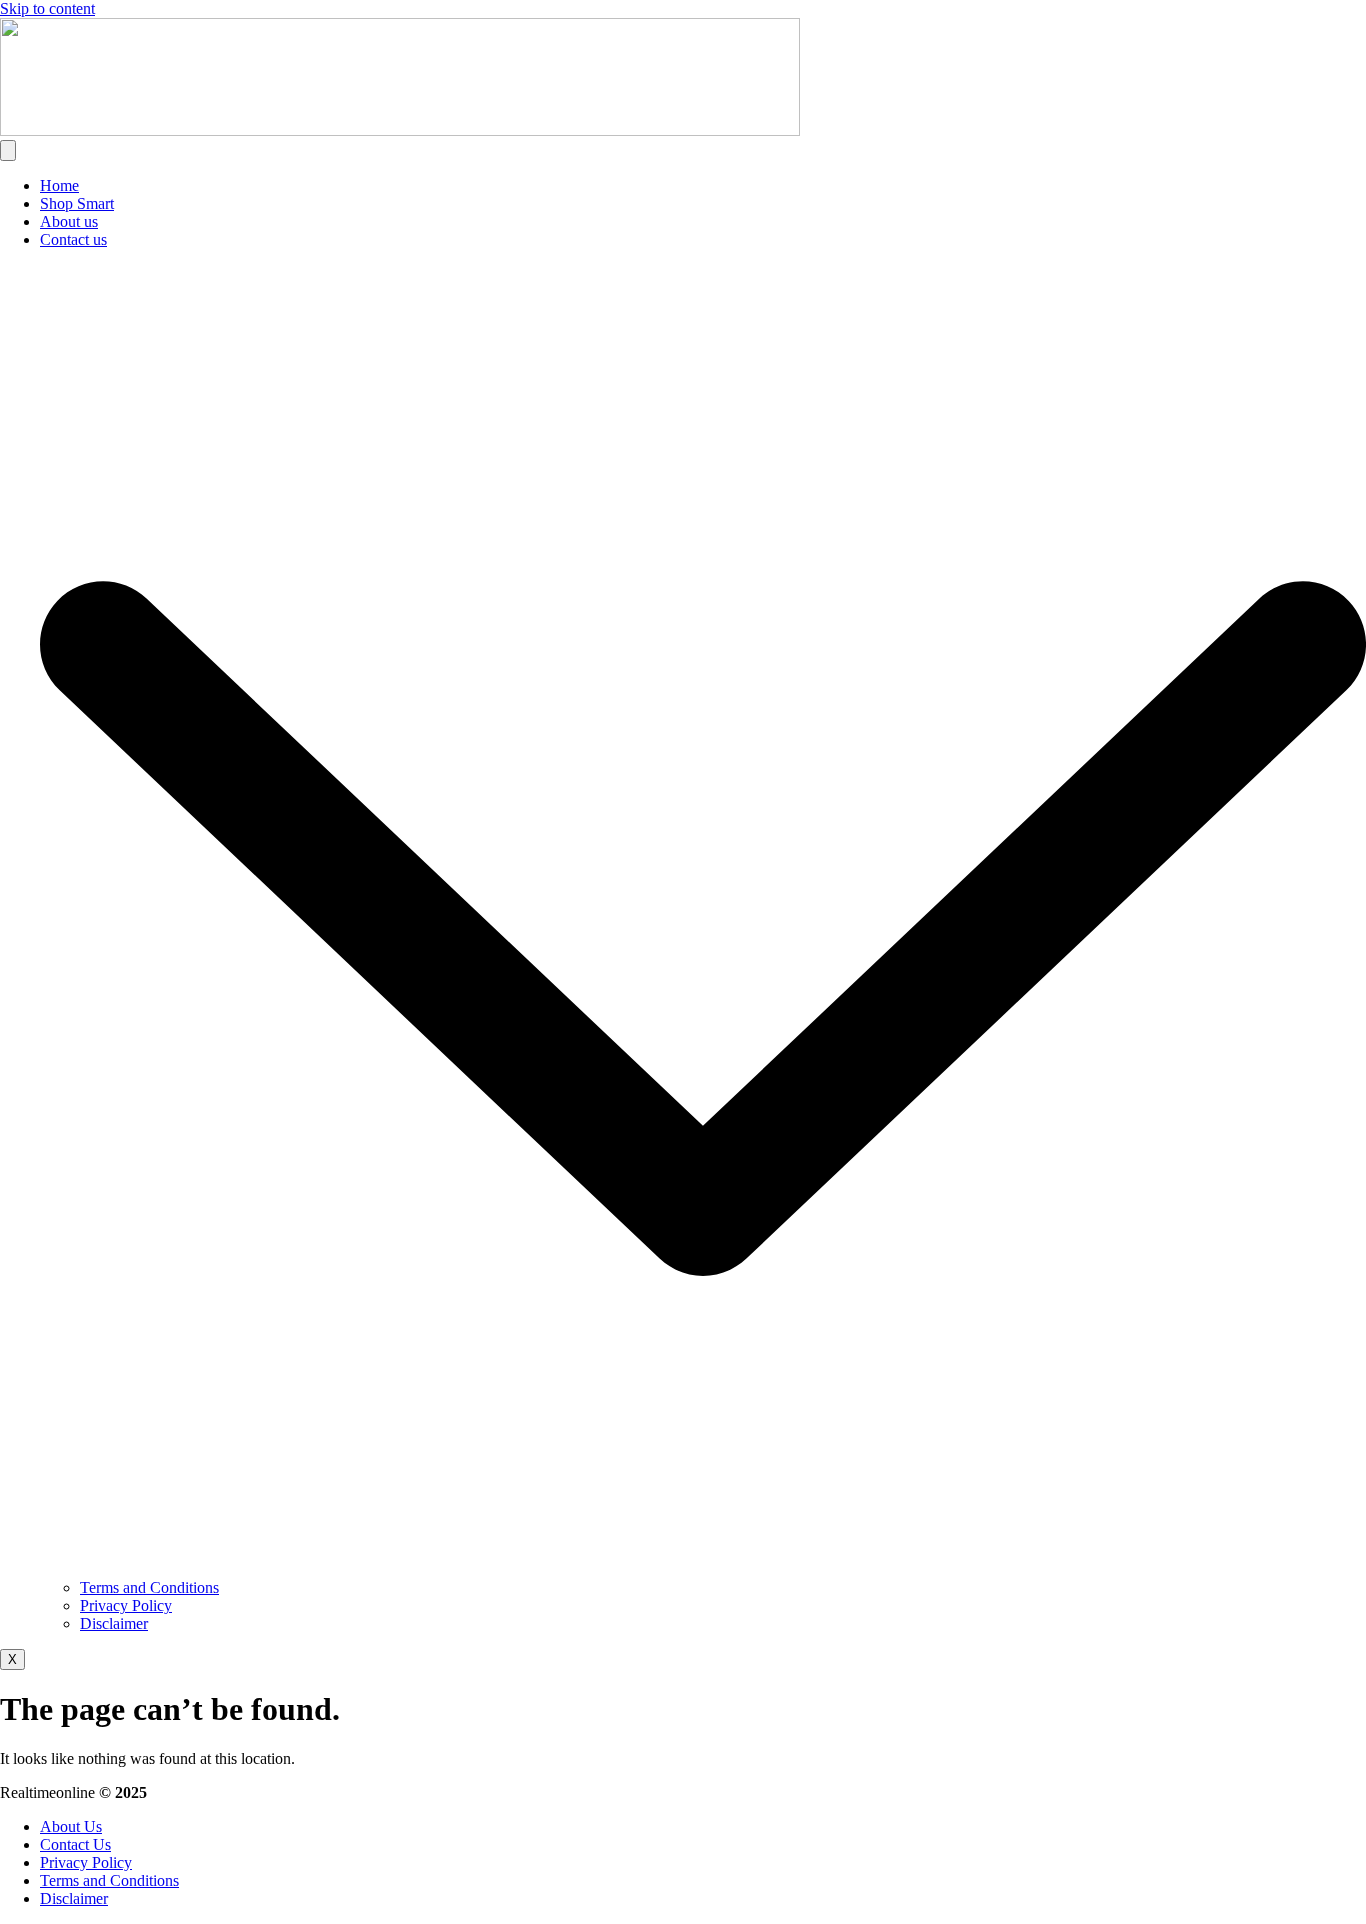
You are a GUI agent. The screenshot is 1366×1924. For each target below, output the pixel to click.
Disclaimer (114, 1623)
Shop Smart (77, 203)
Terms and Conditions (149, 1587)
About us (69, 221)
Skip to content (47, 8)
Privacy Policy (126, 1605)
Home (59, 185)
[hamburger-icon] (8, 150)
